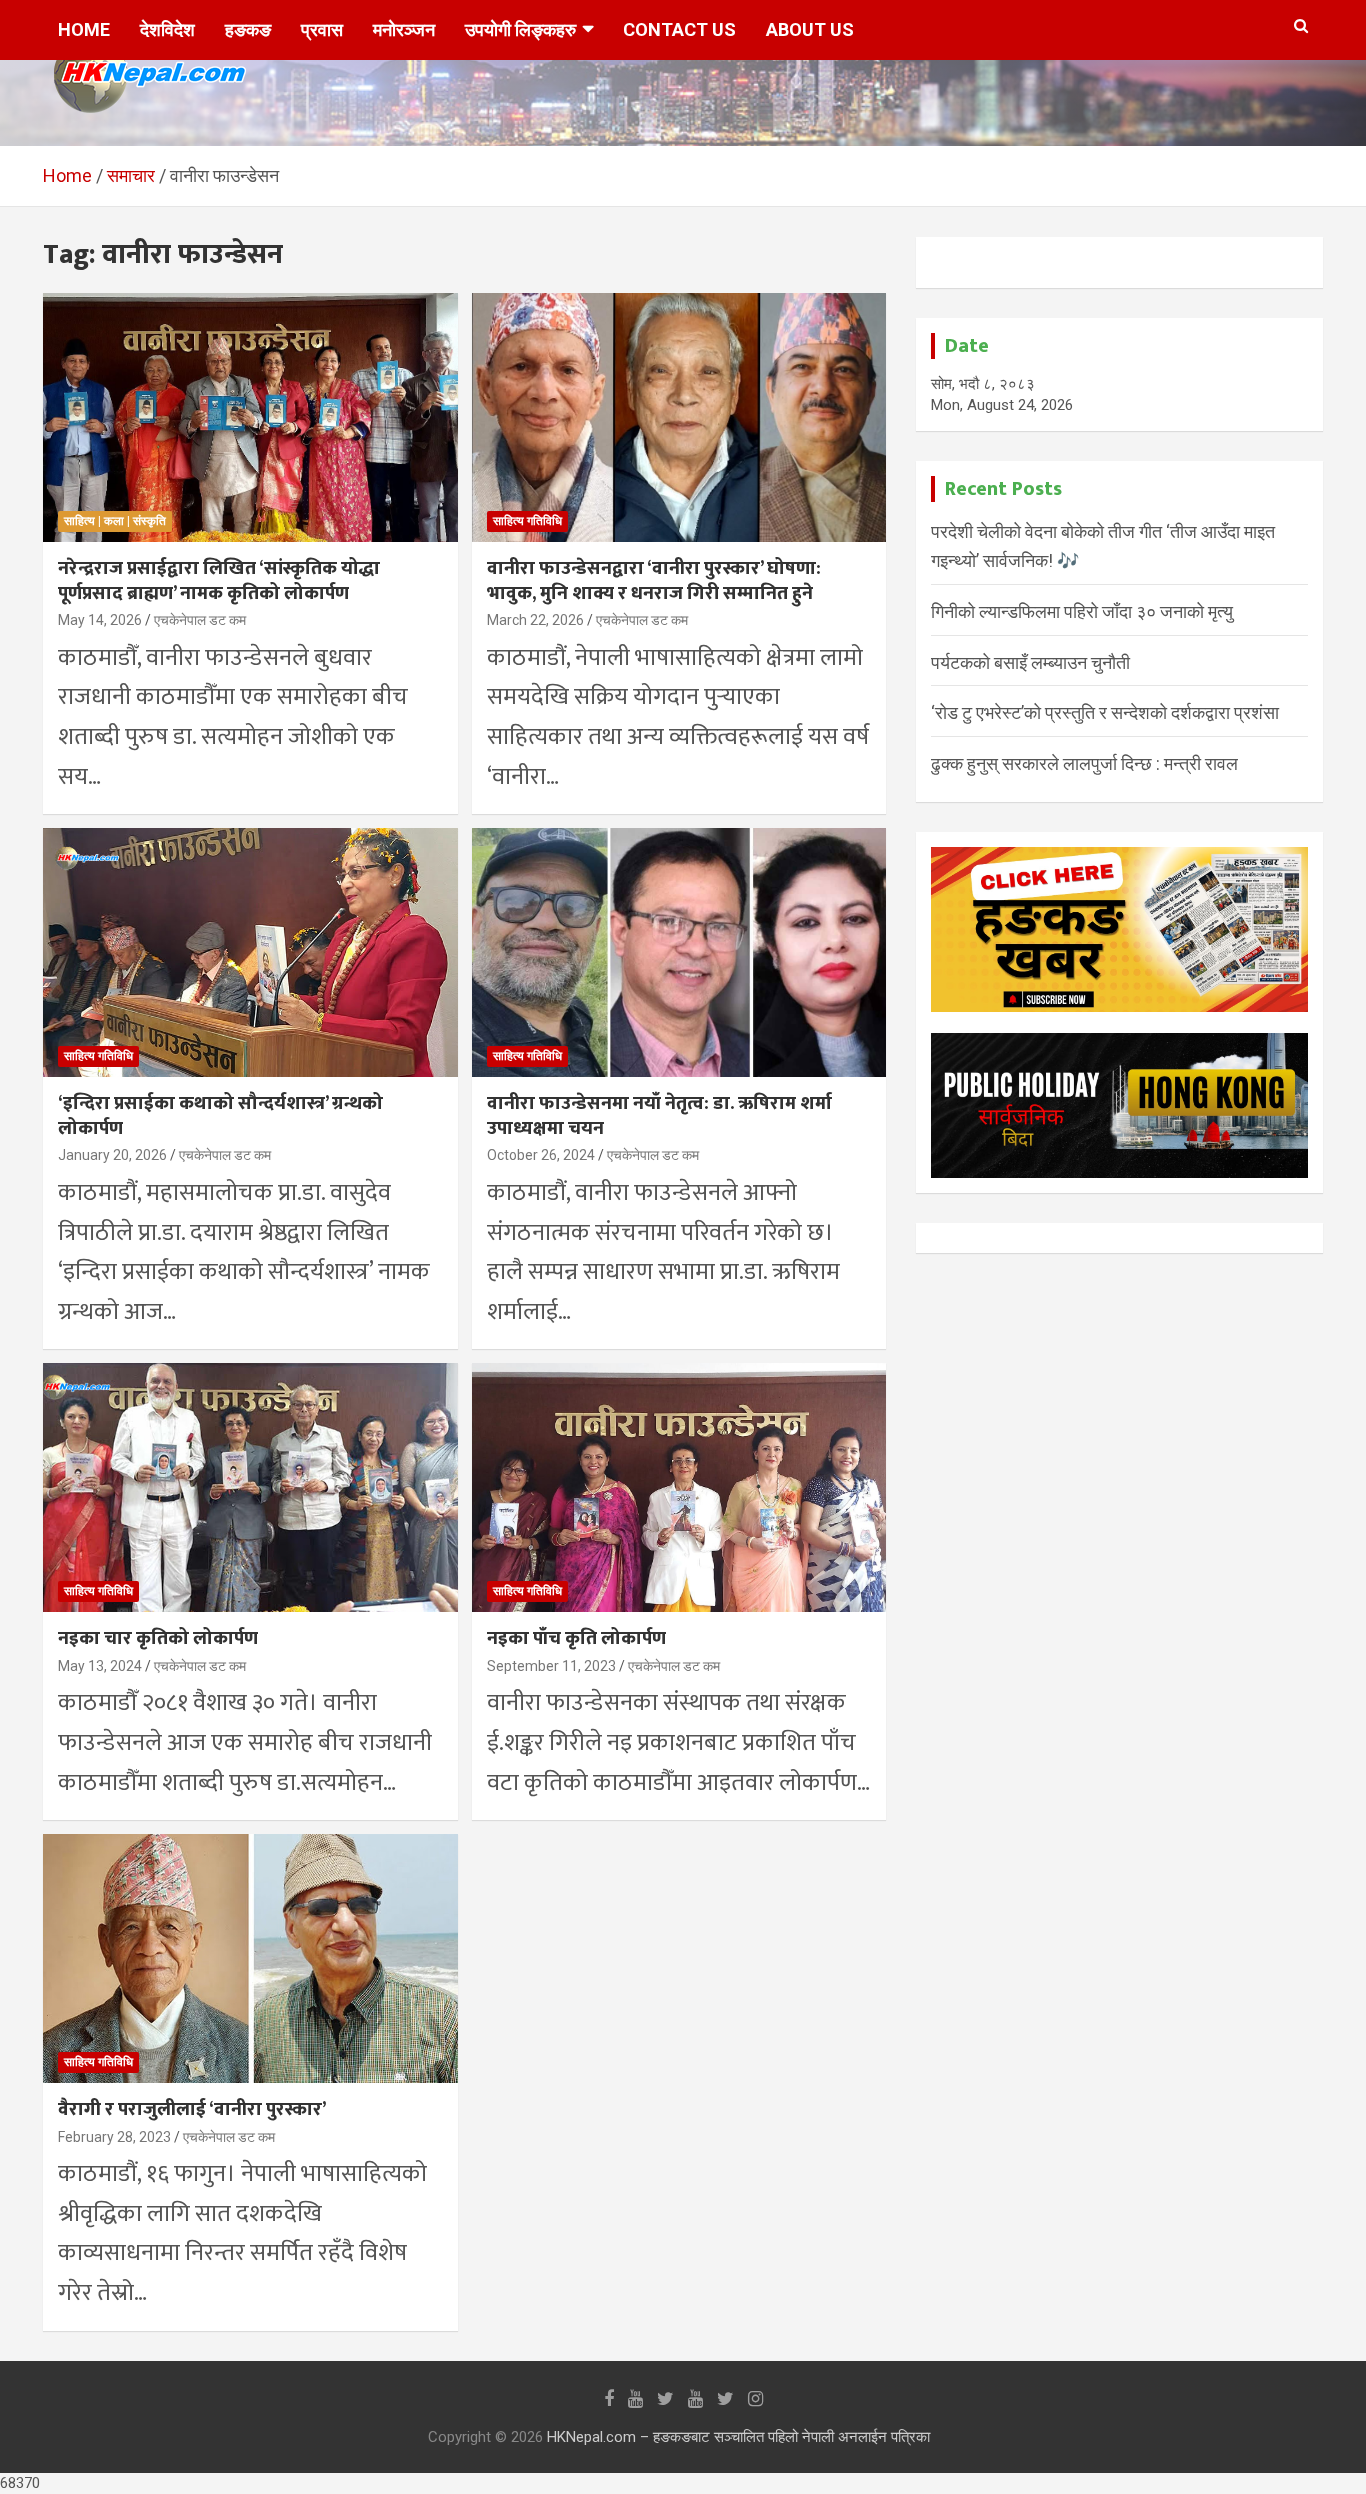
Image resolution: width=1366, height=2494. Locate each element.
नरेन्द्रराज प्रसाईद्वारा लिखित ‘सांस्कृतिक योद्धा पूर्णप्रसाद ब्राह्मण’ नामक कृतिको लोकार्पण (219, 581)
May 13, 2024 (100, 1666)
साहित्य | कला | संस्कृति (115, 521)
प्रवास (322, 29)
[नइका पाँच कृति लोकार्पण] (678, 1488)
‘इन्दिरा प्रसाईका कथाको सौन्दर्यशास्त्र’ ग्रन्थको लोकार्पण (220, 1116)
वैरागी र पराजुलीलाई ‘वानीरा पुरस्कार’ (192, 2109)
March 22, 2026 (535, 620)
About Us (810, 29)
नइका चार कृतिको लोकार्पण (158, 1638)
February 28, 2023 (114, 2137)
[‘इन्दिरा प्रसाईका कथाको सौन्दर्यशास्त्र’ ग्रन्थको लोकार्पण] (250, 952)
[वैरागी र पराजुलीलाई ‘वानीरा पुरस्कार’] (250, 1958)
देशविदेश (167, 29)
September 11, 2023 (551, 1666)
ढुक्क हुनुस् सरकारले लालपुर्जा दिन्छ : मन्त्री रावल (1084, 763)
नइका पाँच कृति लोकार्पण (576, 1638)
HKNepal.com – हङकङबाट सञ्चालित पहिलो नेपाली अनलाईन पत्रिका (738, 2437)
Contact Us (679, 29)
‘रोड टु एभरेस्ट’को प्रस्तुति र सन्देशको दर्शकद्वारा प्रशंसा (1105, 712)
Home (84, 29)
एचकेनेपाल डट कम (200, 620)
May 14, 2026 (100, 620)
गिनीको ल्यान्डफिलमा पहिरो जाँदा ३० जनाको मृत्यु (1082, 611)
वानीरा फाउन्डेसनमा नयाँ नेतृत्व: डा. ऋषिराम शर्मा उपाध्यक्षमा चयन (659, 1116)
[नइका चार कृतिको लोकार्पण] (250, 1488)
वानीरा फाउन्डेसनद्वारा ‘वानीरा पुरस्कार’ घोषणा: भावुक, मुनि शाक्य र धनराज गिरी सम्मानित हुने (654, 581)
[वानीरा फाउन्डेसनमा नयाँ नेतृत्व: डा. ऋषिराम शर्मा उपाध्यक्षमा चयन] (678, 952)
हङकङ (248, 29)
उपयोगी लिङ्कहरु (520, 29)
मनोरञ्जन (404, 29)
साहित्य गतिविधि (527, 521)
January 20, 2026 (112, 1155)
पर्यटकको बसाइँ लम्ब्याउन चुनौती (1030, 662)
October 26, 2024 (541, 1155)
